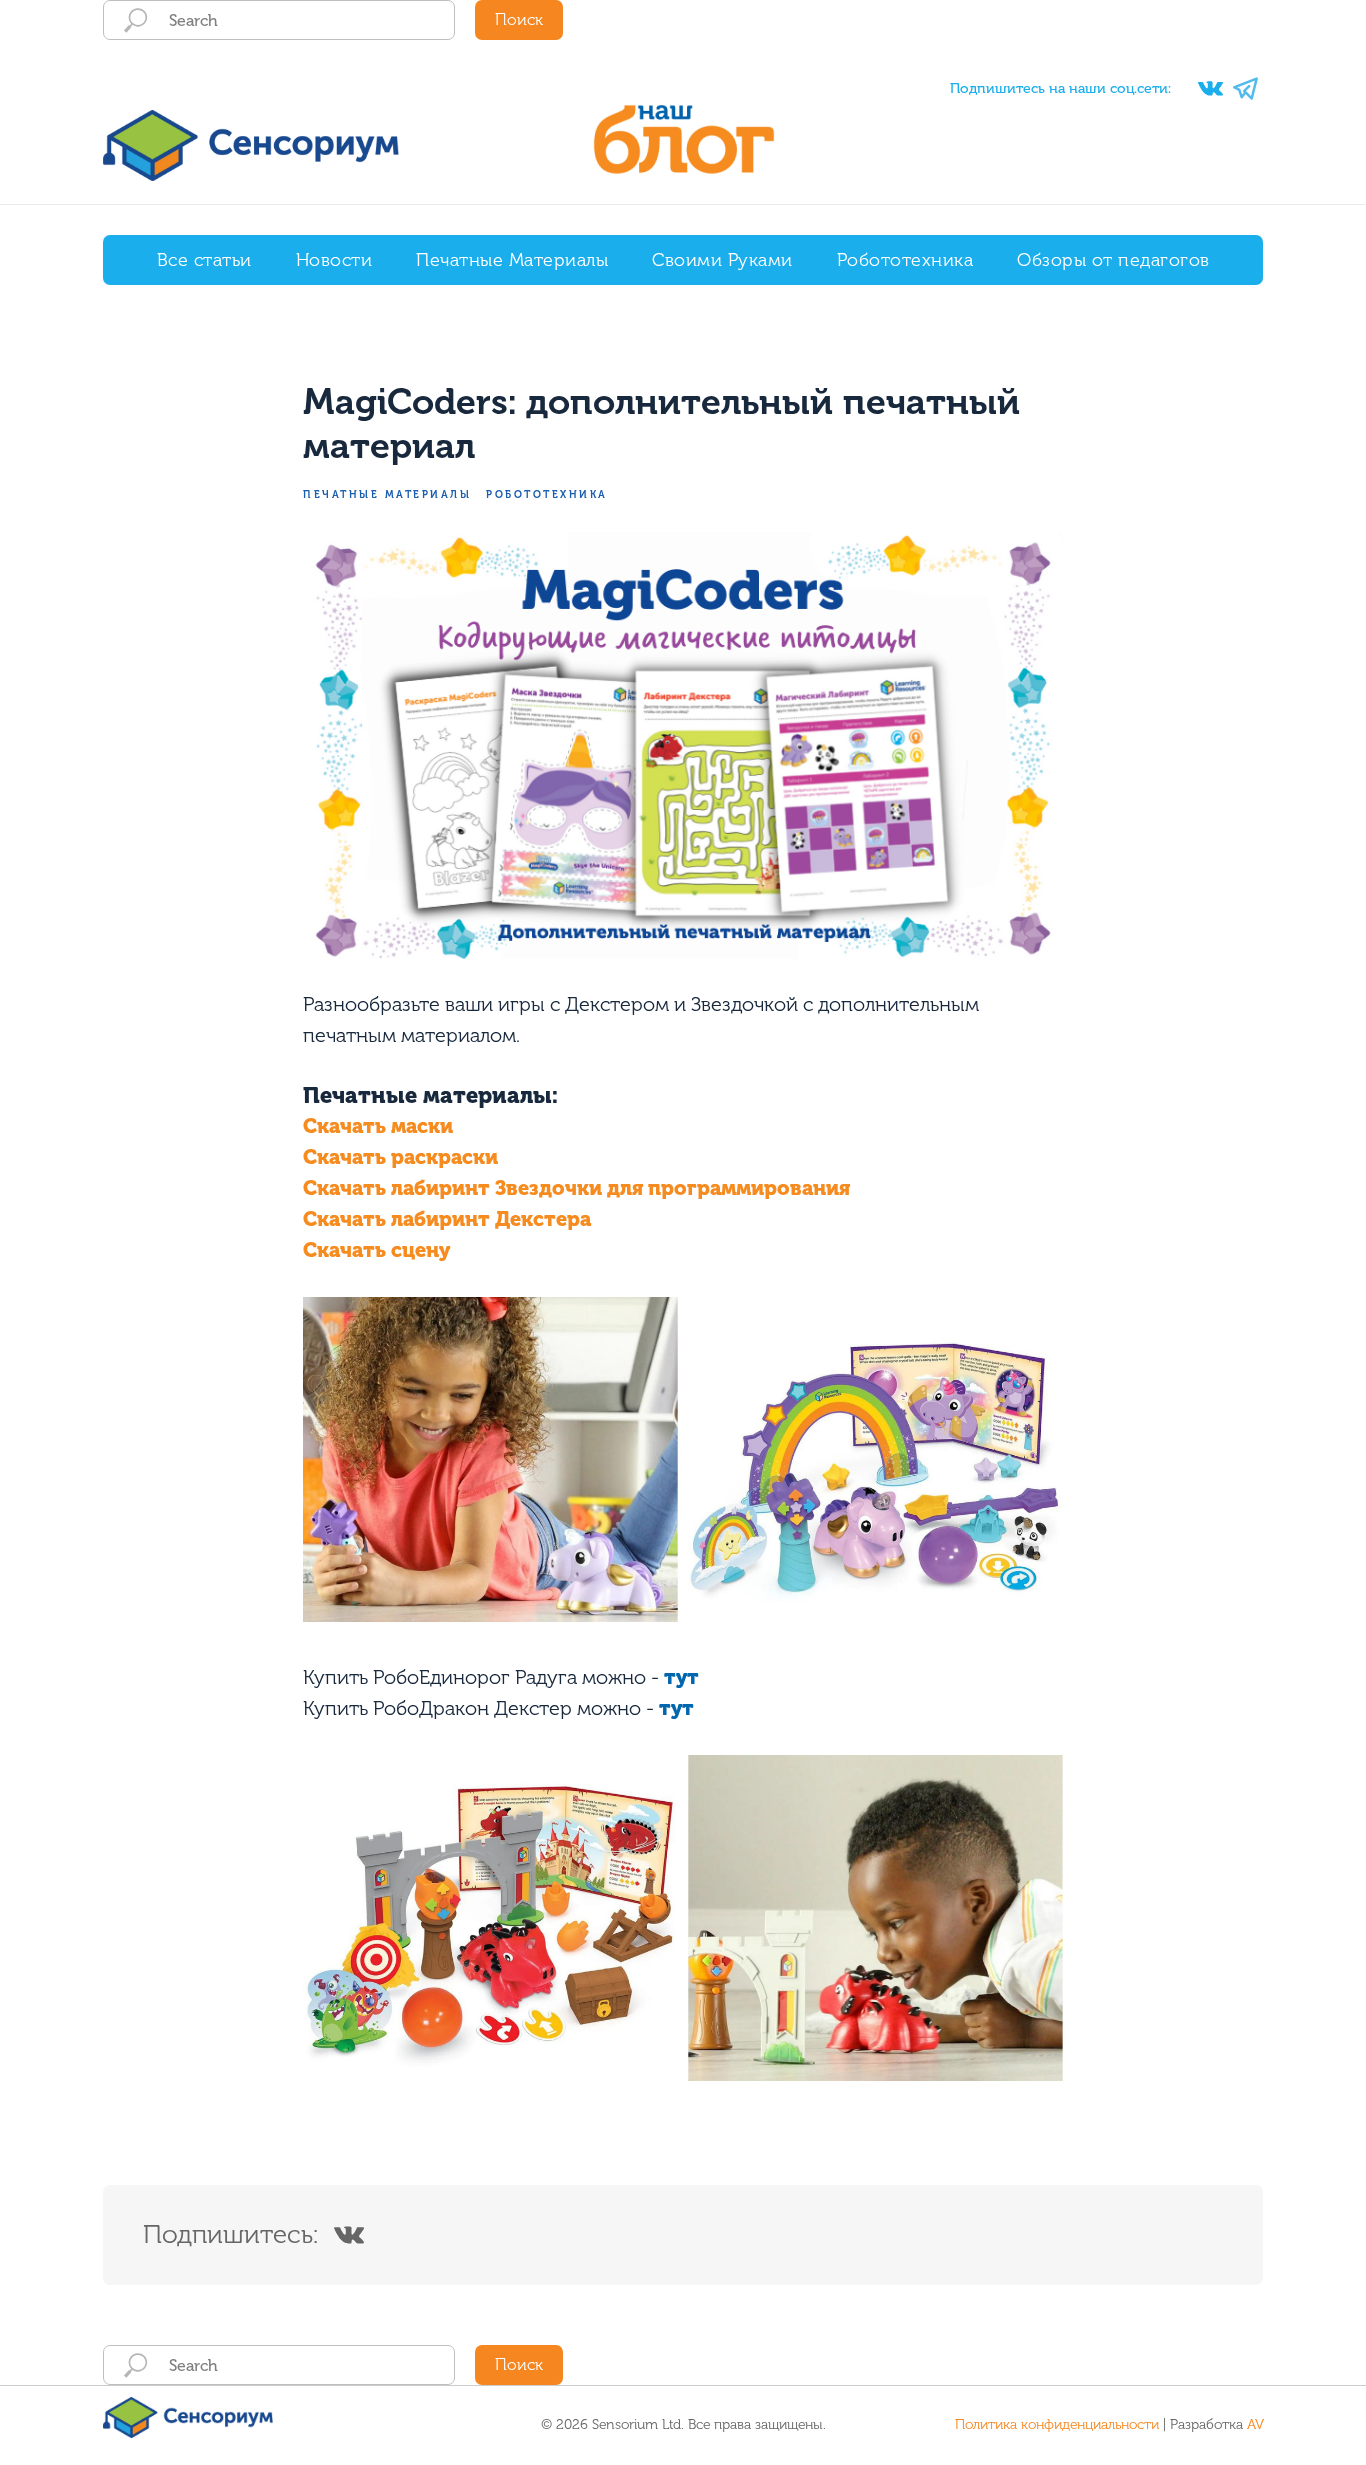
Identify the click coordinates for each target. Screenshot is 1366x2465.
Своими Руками (722, 260)
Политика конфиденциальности (1057, 2424)
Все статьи (204, 260)
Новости (334, 260)
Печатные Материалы (512, 260)
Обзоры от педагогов (1113, 260)
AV (1255, 2424)
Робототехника (905, 260)
